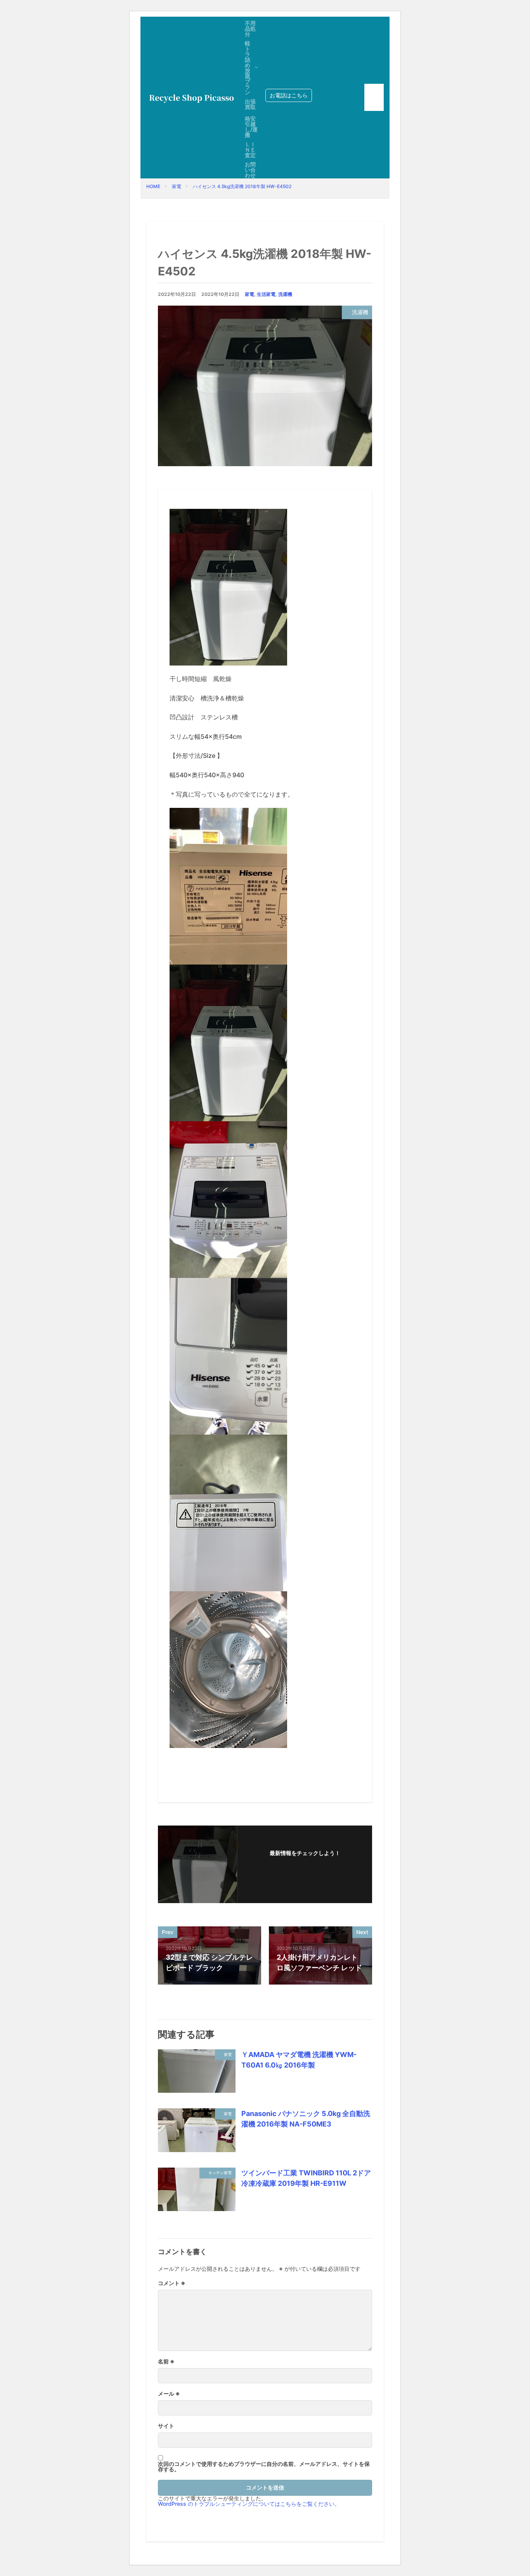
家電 (177, 186)
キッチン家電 (220, 2173)
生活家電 (266, 294)
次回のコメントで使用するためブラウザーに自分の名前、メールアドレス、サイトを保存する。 (264, 2467)
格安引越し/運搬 (251, 127)
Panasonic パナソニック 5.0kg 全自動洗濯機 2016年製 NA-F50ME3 (306, 2119)
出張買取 (250, 104)
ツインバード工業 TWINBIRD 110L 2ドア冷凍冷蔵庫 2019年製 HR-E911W (306, 2178)
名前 (166, 2362)
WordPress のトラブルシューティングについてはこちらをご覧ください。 (249, 2504)
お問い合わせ (250, 170)
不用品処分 (250, 29)
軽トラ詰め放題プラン (248, 68)
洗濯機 (285, 294)
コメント (172, 2283)
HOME (153, 186)
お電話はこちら (289, 95)
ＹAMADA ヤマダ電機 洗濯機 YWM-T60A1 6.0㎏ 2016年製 (299, 2060)
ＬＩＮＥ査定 (250, 150)
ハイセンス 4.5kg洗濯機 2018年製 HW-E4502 (242, 186)
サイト (166, 2426)
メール (169, 2394)
